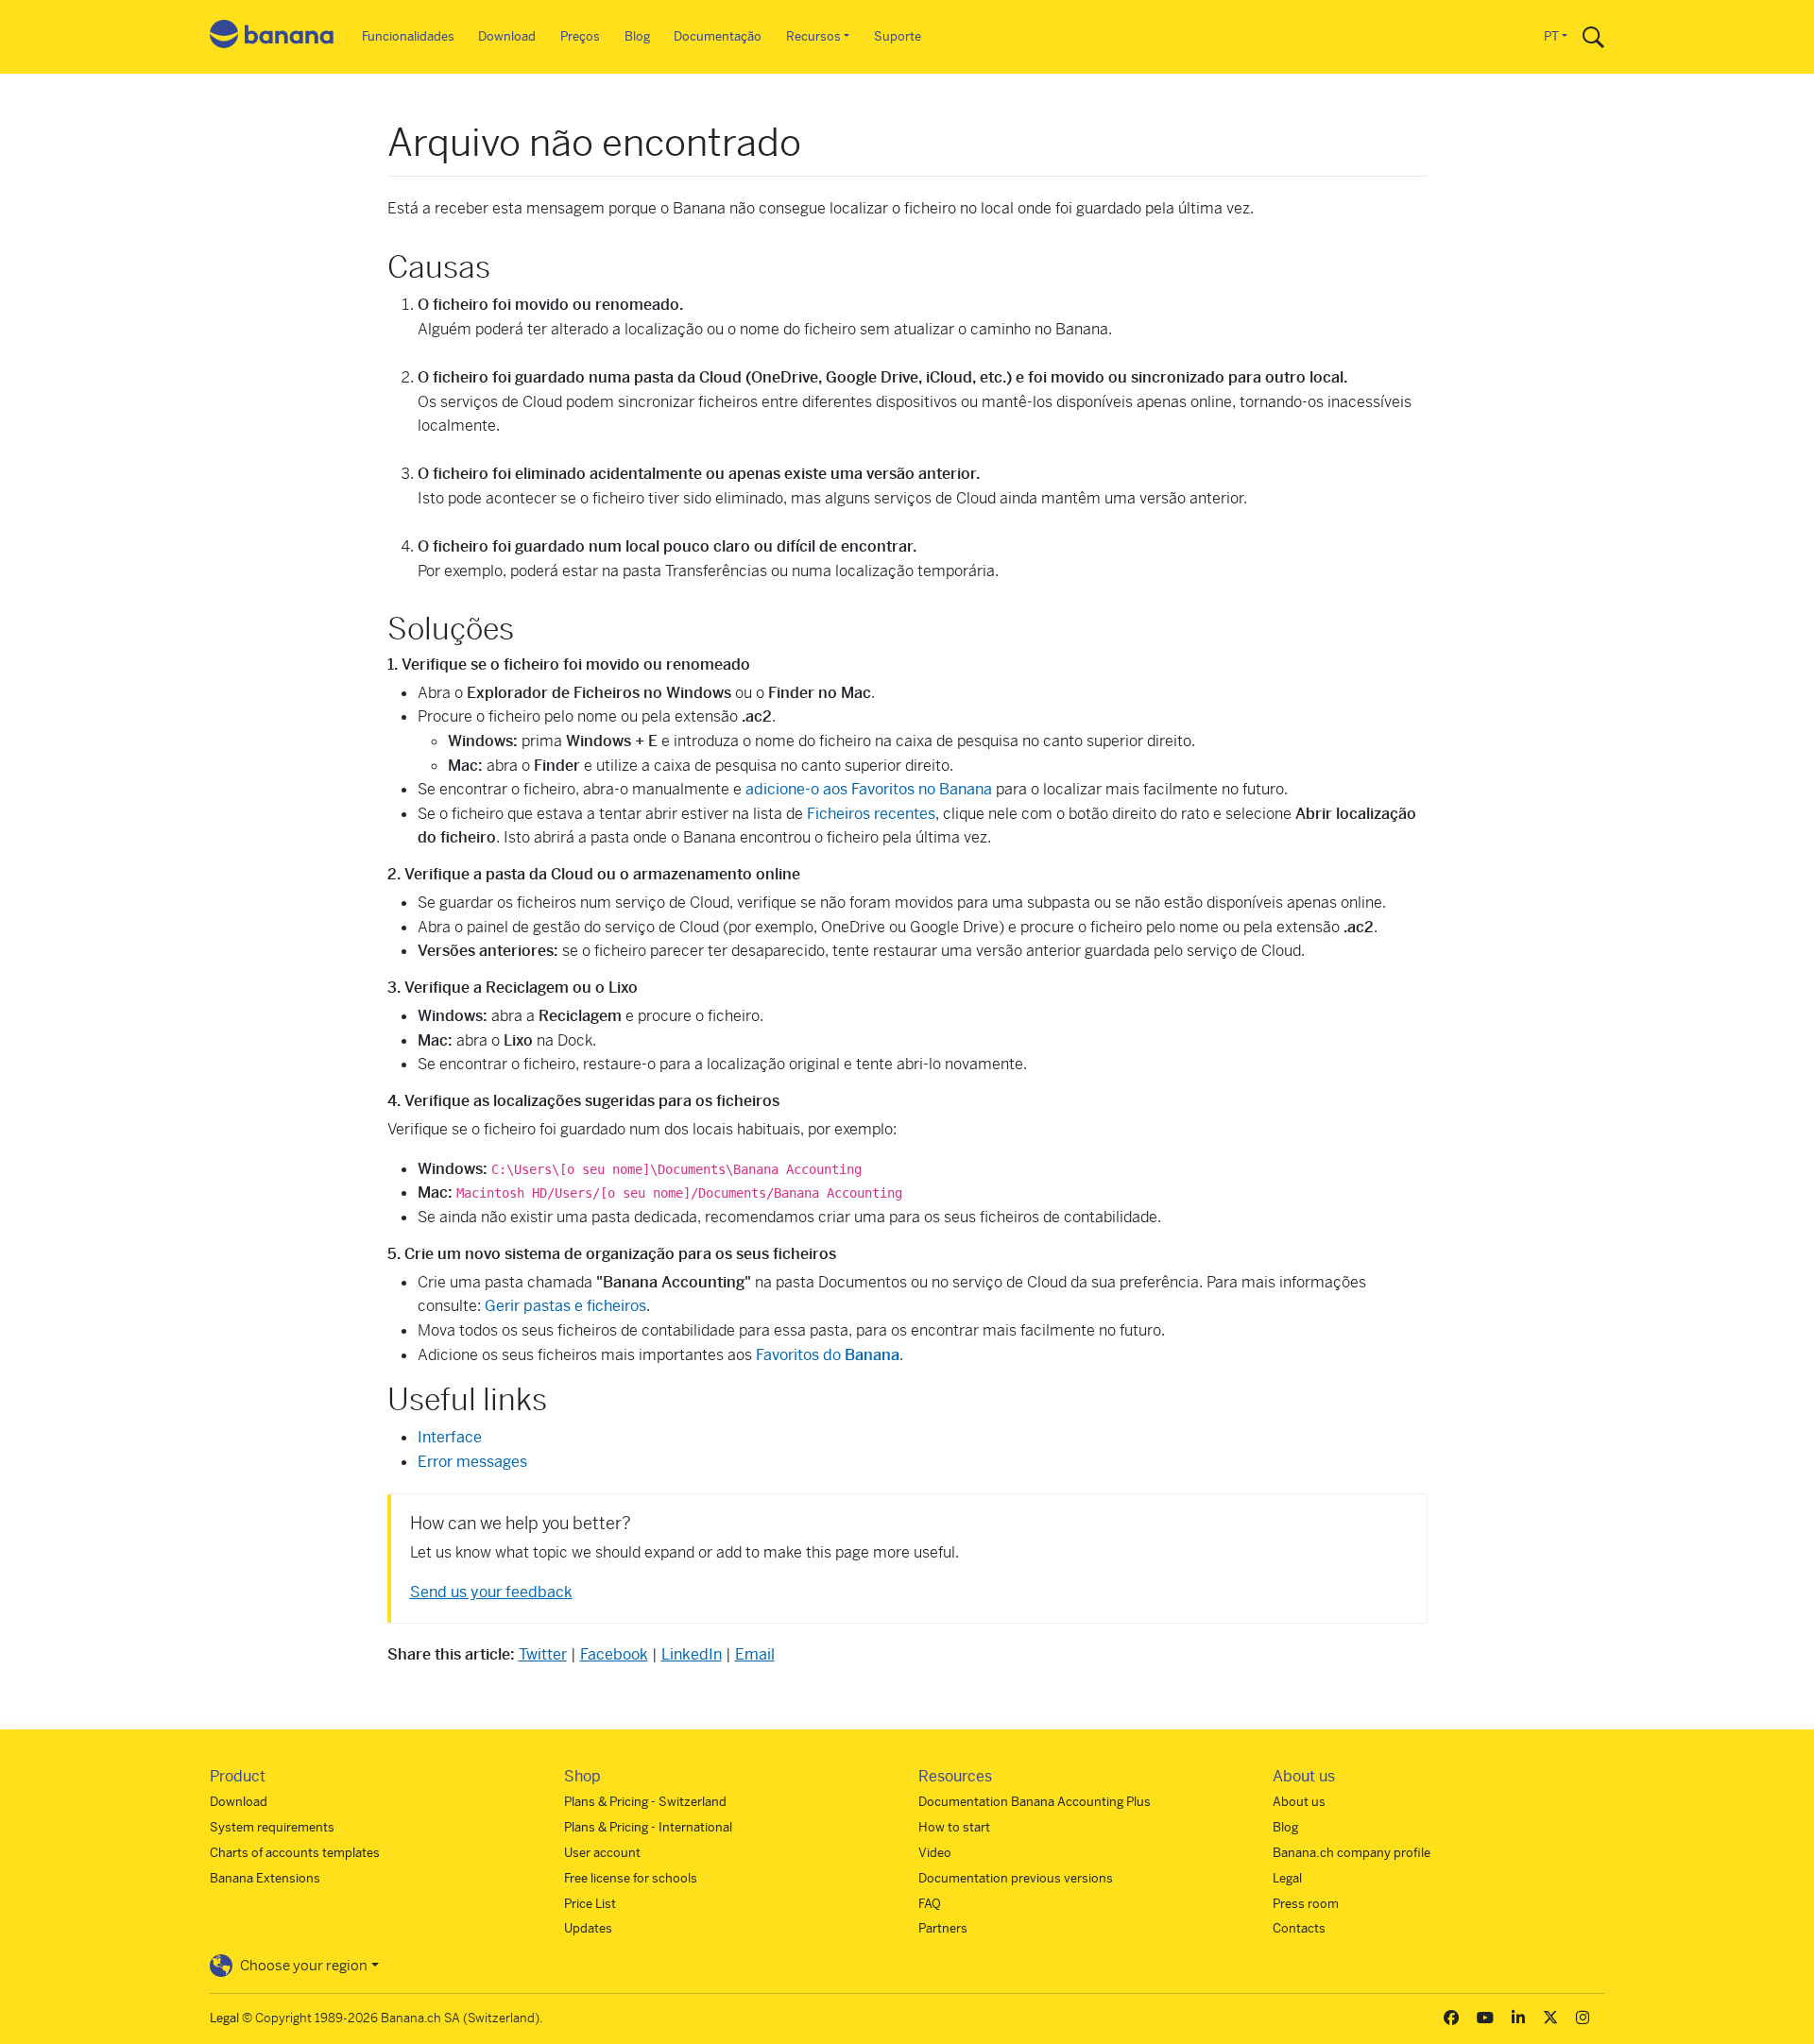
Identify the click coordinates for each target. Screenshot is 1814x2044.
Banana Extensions (265, 1878)
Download (507, 36)
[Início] (272, 37)
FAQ (930, 1904)
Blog (637, 36)
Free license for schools (631, 1878)
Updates (588, 1928)
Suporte (898, 36)
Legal (1287, 1878)
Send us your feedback (491, 1592)
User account (602, 1853)
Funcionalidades (408, 36)
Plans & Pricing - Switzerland (645, 1802)
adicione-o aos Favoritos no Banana (869, 789)
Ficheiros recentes (871, 814)
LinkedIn (692, 1654)
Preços (580, 36)
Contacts (1299, 1928)
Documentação (718, 36)
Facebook (614, 1654)
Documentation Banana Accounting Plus (1035, 1802)
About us (1299, 1802)
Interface (450, 1437)
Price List (590, 1904)
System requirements (272, 1827)
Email (755, 1654)
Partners (943, 1928)
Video (935, 1853)
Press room (1306, 1904)
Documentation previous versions (1016, 1878)
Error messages (472, 1462)
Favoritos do (828, 1355)
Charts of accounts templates (295, 1853)
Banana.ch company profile (1352, 1853)
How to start (954, 1827)
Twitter (543, 1654)
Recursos (813, 36)
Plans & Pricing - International (648, 1827)
